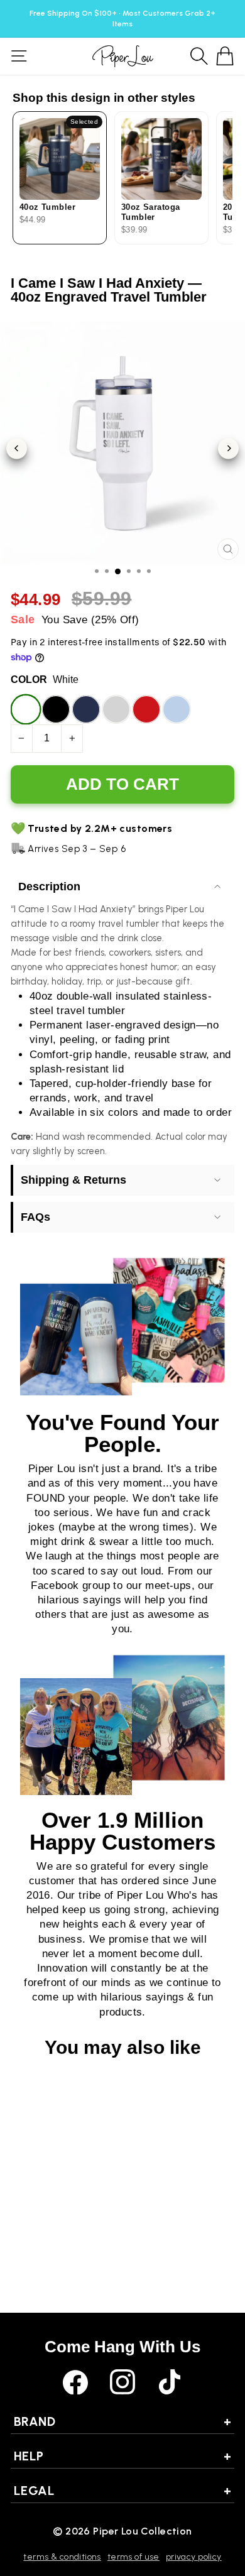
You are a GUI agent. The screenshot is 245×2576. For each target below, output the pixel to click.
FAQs (35, 1217)
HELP (122, 2456)
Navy (86, 709)
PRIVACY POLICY (194, 2557)
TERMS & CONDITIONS (62, 2557)
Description (49, 887)
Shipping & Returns (73, 1180)
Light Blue (177, 709)
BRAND (122, 2421)
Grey (116, 709)
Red (146, 709)
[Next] (228, 448)
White (26, 709)
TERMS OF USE (133, 2557)
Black (56, 709)
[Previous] (17, 448)
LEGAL (122, 2491)
